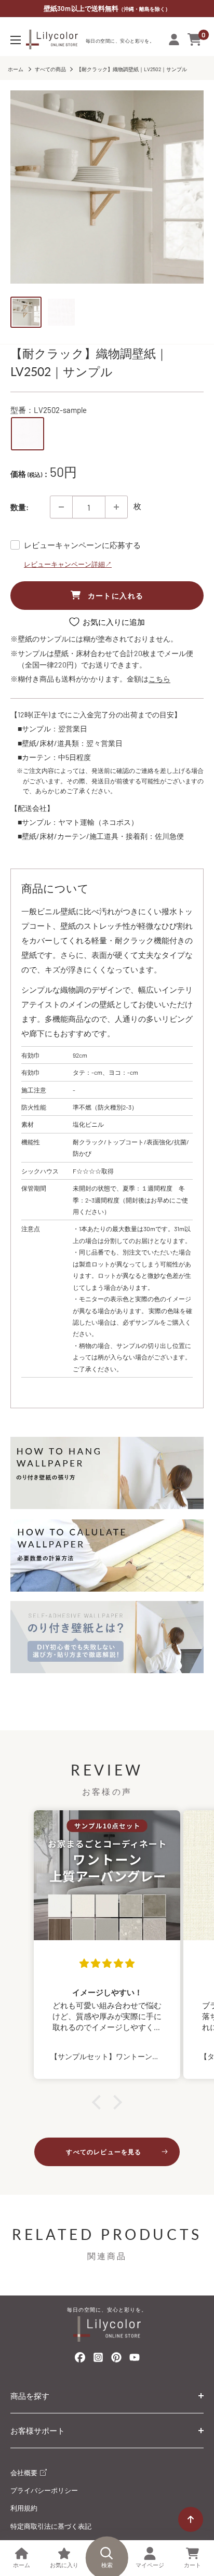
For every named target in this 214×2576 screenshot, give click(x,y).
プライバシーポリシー (44, 2490)
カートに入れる (116, 596)
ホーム (16, 69)
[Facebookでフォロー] (80, 2359)
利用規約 (24, 2508)
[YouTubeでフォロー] (135, 2360)
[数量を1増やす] (116, 507)
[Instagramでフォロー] (98, 2360)
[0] (195, 39)
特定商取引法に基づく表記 (51, 2526)
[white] (28, 434)
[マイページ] (174, 39)
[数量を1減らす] (61, 507)
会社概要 (25, 2473)
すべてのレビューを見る (104, 2152)
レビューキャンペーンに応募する (82, 545)
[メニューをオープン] (16, 40)
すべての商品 (50, 69)
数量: (19, 507)
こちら (159, 679)
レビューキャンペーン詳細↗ (68, 564)
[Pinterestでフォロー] (116, 2359)
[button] (99, 2102)
